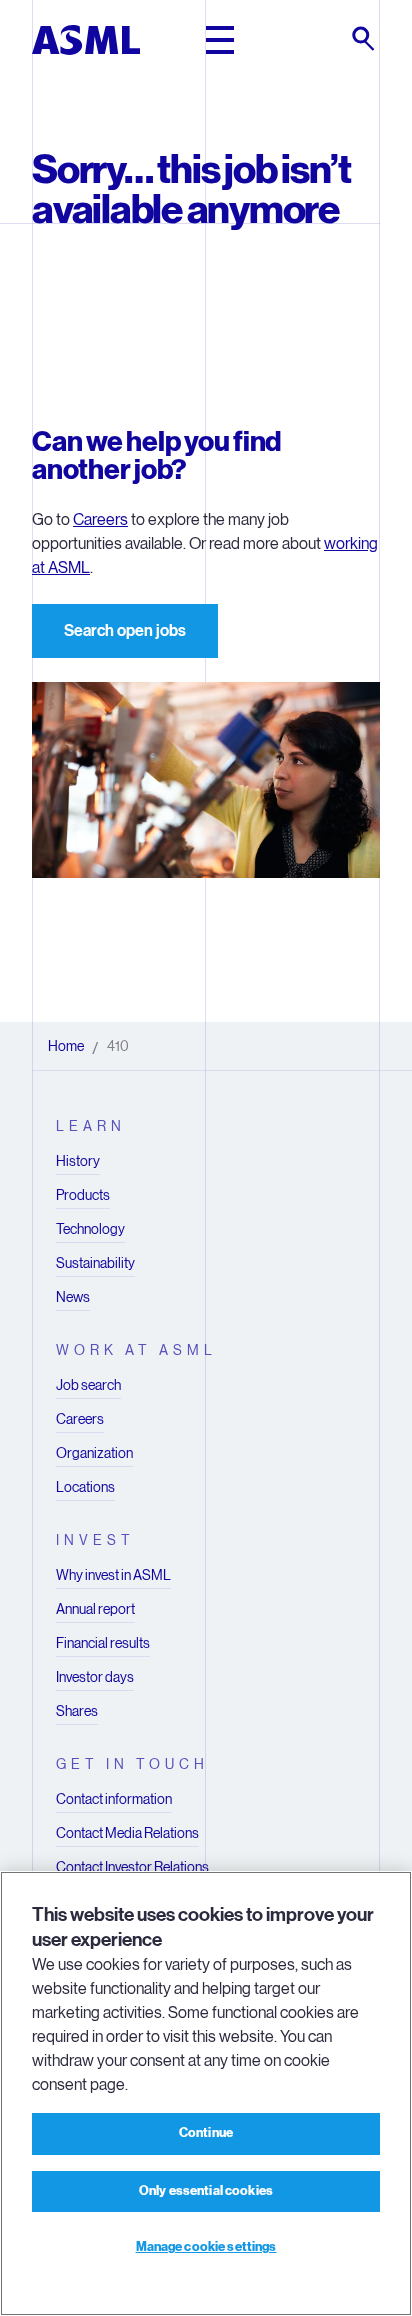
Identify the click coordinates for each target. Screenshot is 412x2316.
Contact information (114, 1799)
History (78, 1161)
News (73, 1297)
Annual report (95, 1609)
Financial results (103, 1643)
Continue (206, 2133)
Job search (88, 1385)
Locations (85, 1487)
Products (83, 1195)
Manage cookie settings (206, 2247)
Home (66, 1046)
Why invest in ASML (113, 1575)
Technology (90, 1229)
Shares (77, 1711)
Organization (94, 1453)
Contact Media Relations (127, 1833)
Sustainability (95, 1263)
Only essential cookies (206, 2191)
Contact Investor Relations (132, 1867)
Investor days (95, 1677)
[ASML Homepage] (86, 40)
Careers (100, 519)
